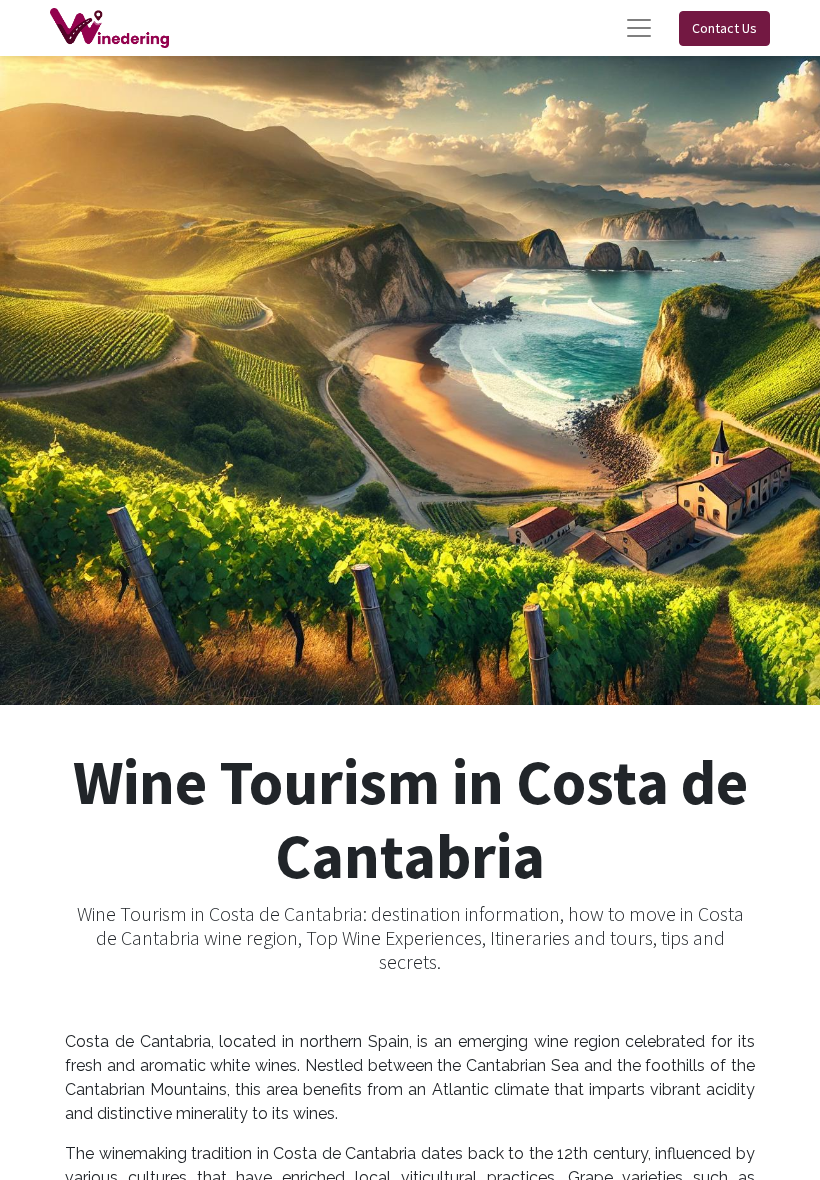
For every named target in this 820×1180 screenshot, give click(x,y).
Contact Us (724, 28)
